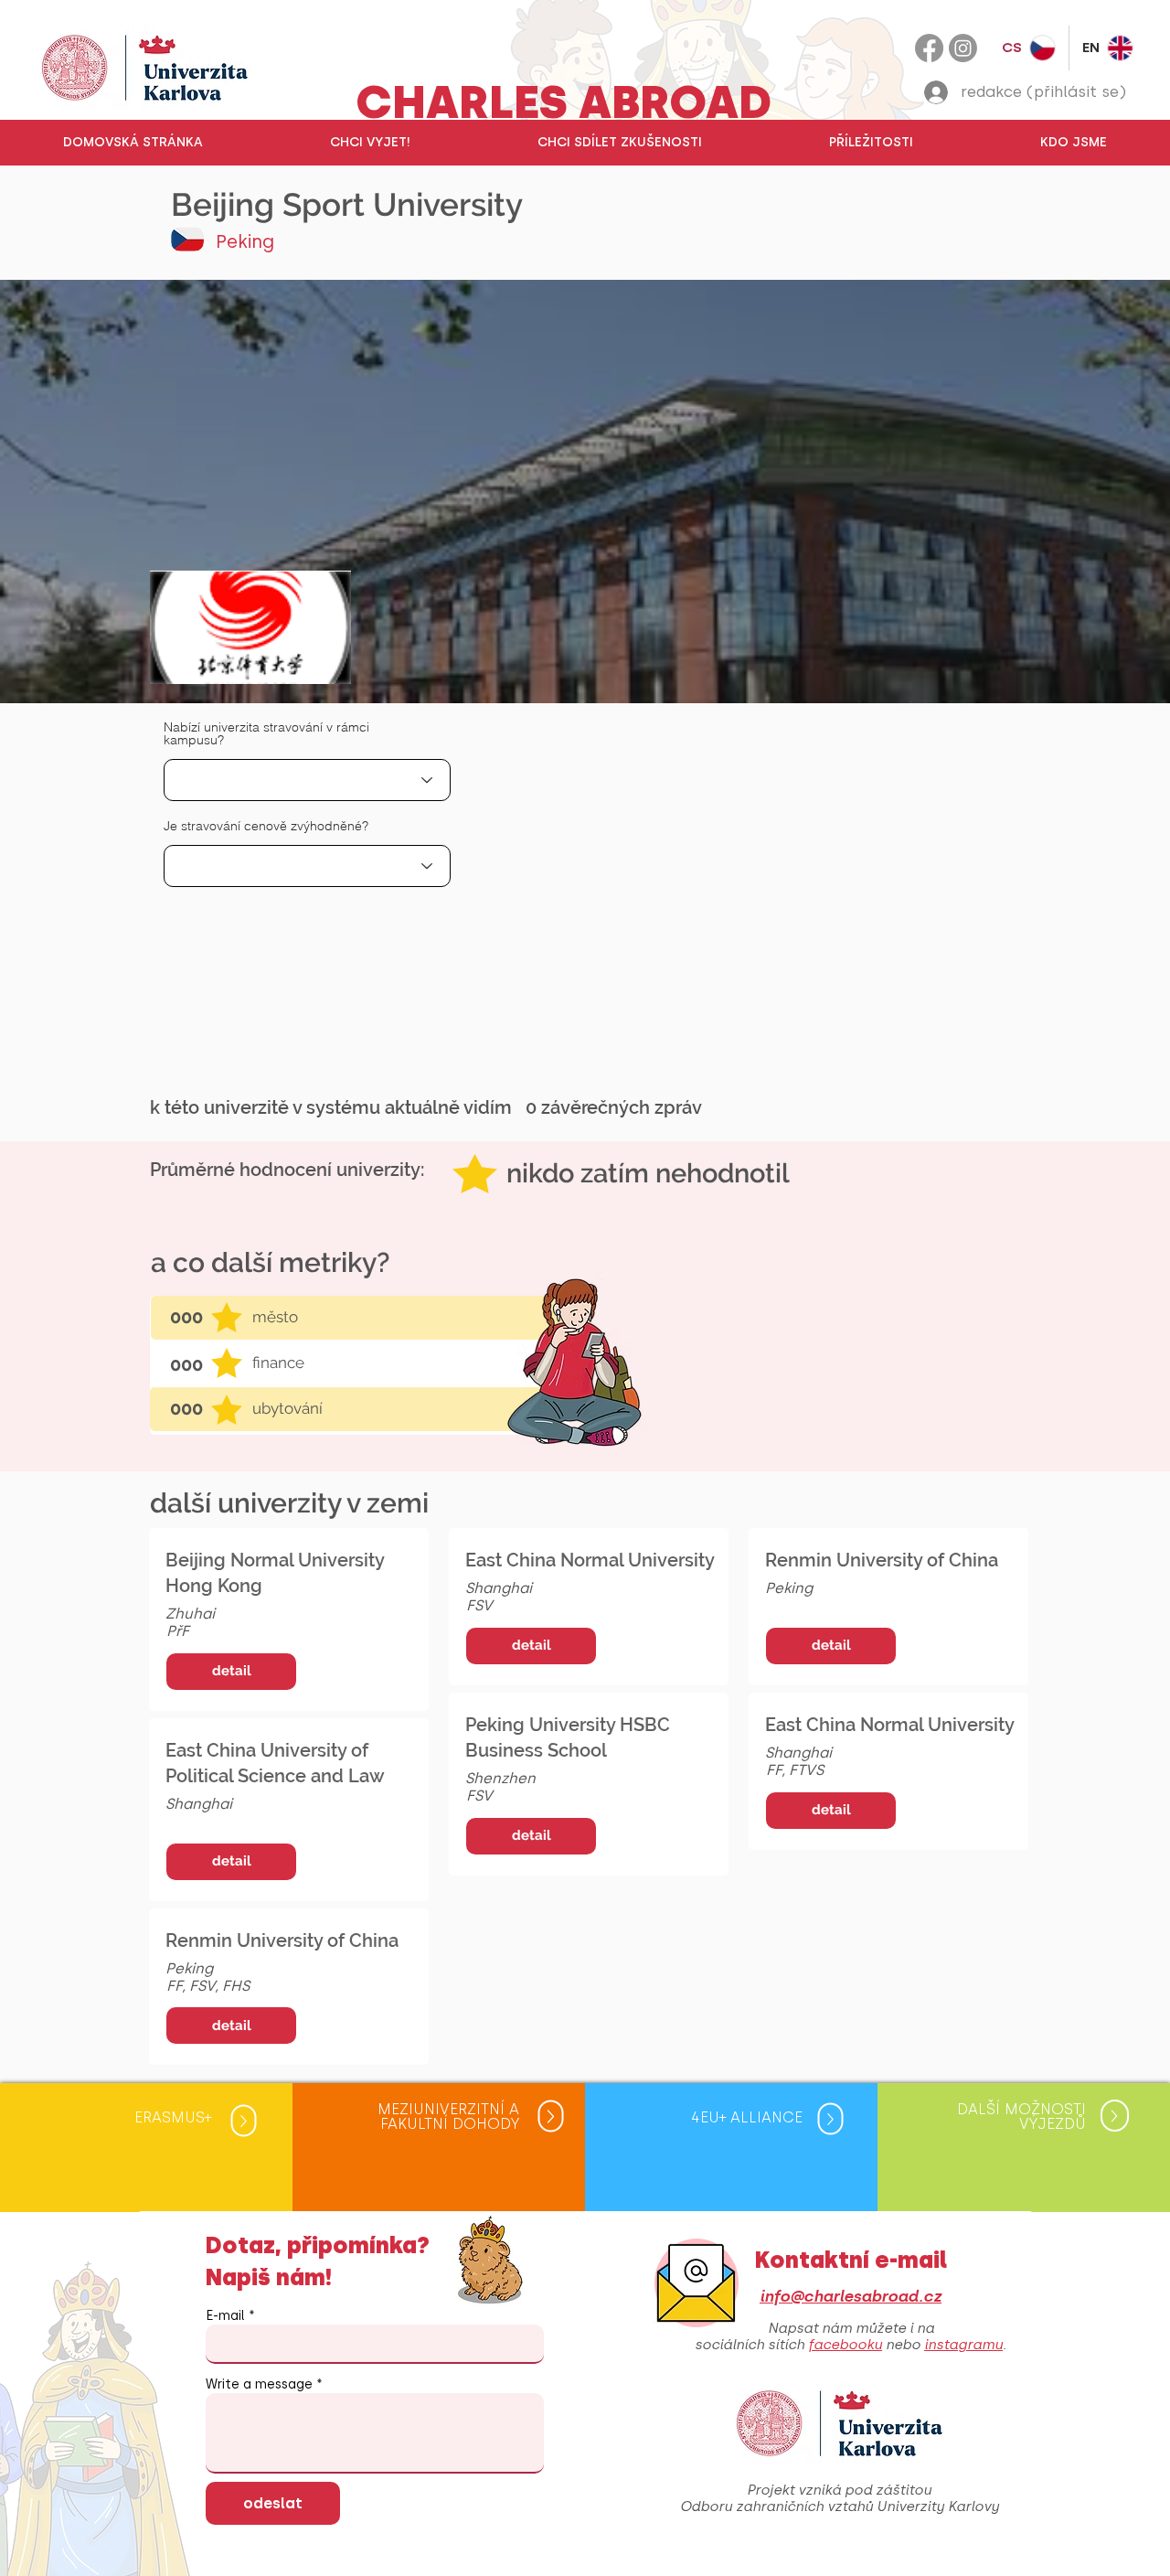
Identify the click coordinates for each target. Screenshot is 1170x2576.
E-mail (225, 2316)
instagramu (963, 2345)
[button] (370, 143)
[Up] (243, 2121)
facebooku (845, 2345)
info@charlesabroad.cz (851, 2296)
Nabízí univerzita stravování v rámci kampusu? (266, 733)
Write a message (259, 2385)
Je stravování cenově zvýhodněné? (266, 826)
